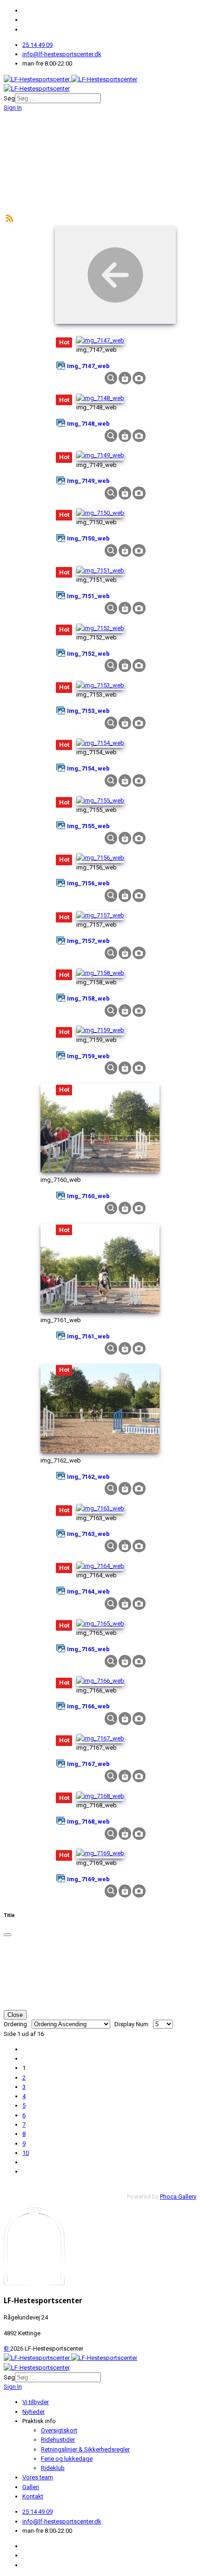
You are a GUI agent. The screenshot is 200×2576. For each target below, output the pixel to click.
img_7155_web (88, 826)
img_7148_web (88, 424)
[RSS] (10, 218)
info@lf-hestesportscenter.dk (62, 54)
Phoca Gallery (178, 2197)
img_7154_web (88, 768)
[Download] (125, 378)
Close (15, 2015)
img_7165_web (88, 1649)
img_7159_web (88, 1056)
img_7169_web (88, 1879)
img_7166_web (88, 1706)
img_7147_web (88, 366)
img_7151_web (88, 596)
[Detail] (111, 378)
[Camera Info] (139, 378)
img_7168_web (88, 1822)
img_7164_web (88, 1591)
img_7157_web (88, 941)
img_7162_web (88, 1477)
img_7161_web (88, 1336)
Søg (9, 98)
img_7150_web (88, 538)
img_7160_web (88, 1196)
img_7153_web (88, 711)
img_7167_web (88, 1764)
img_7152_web (88, 654)
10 (26, 2153)
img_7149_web (88, 481)
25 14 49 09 (37, 45)
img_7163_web (88, 1534)
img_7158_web (88, 998)
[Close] (7, 1935)
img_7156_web (88, 883)
